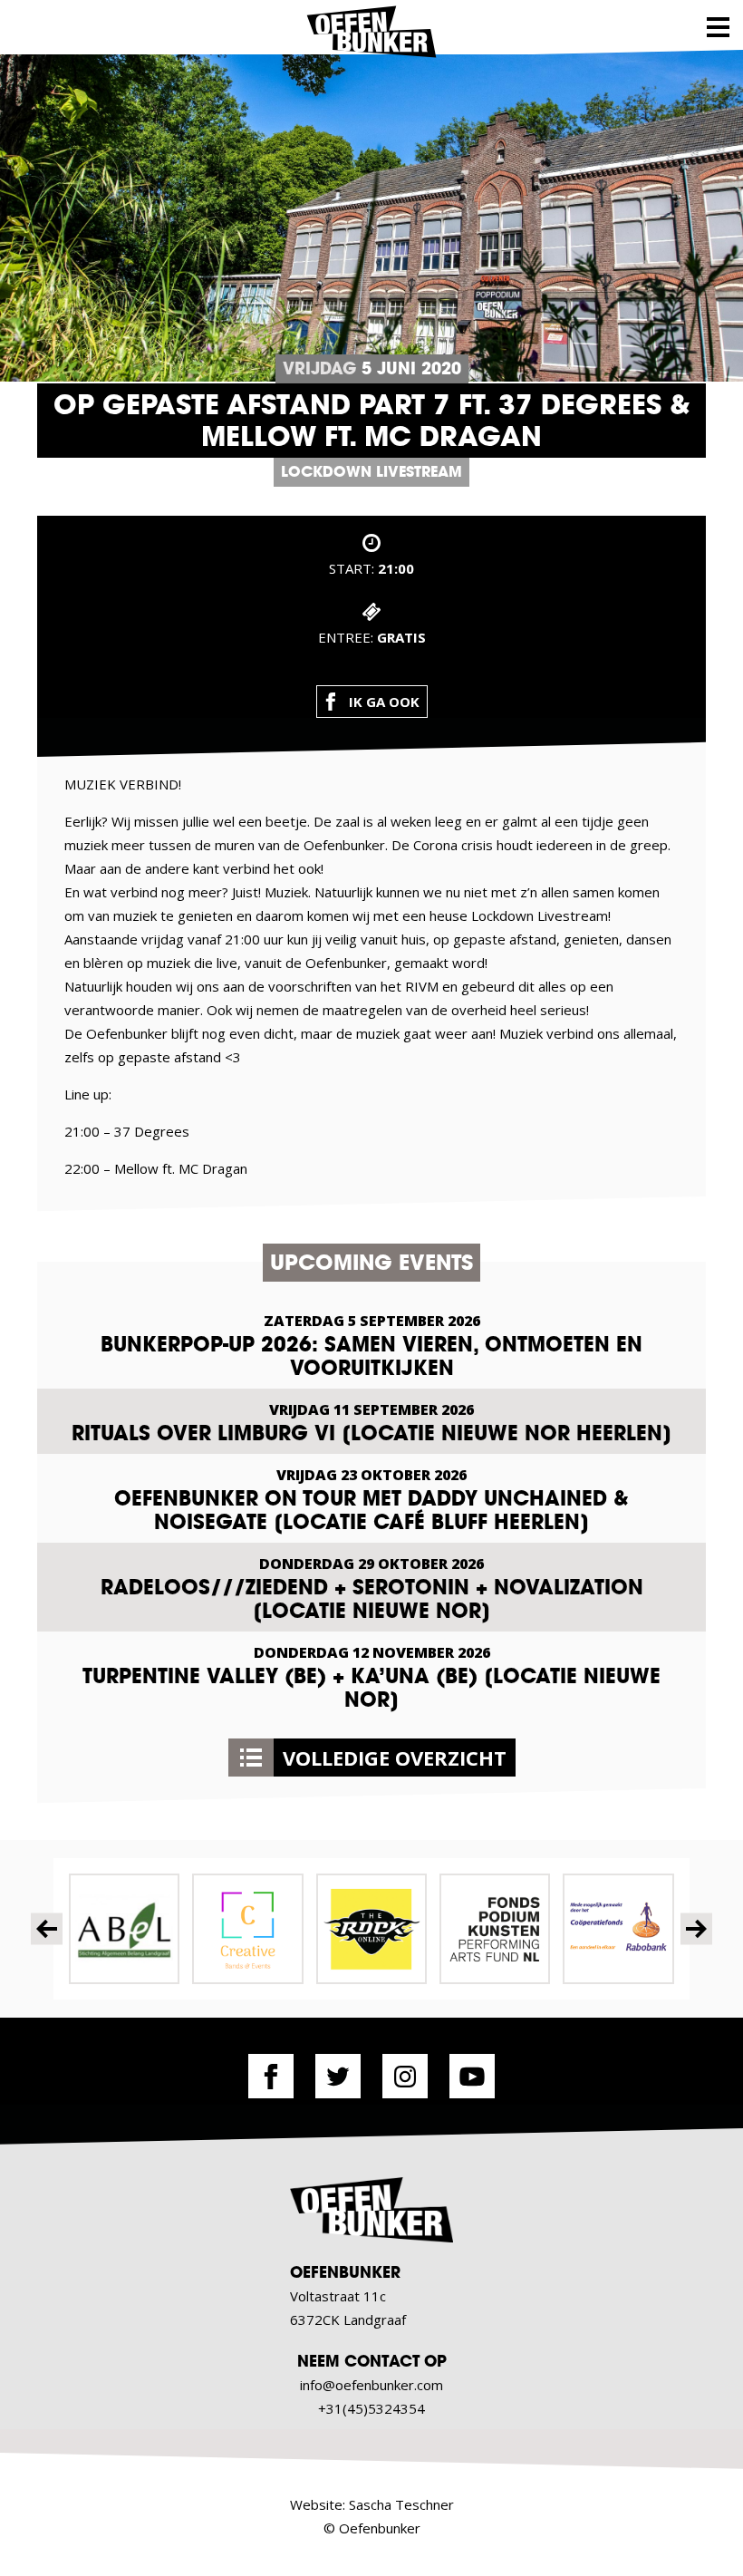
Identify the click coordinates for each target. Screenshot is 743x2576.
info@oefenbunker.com (371, 2385)
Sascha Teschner (401, 2504)
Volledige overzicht (395, 1758)
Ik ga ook (384, 702)
